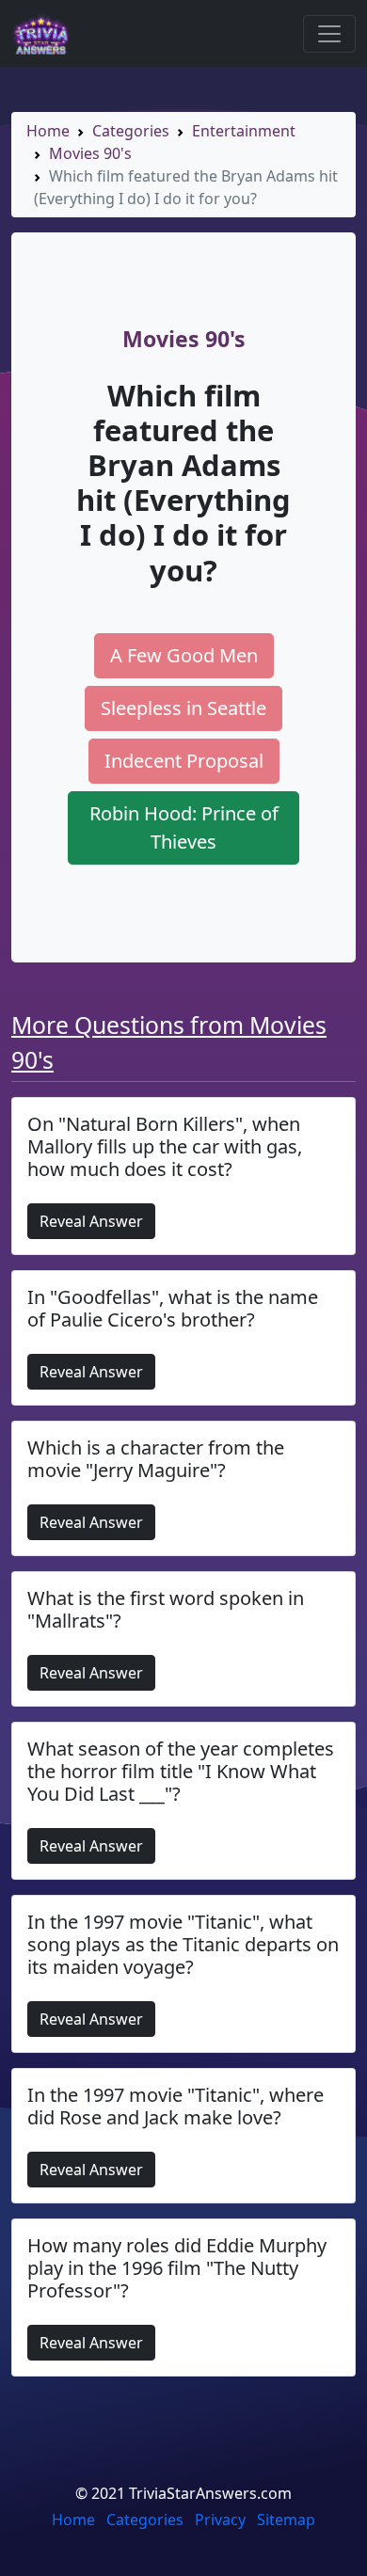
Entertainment (244, 131)
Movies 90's (90, 153)
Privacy (220, 2520)
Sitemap (286, 2520)
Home (48, 131)
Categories (131, 131)
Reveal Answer (91, 1221)
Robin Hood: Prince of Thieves (184, 827)
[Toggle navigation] (329, 34)
